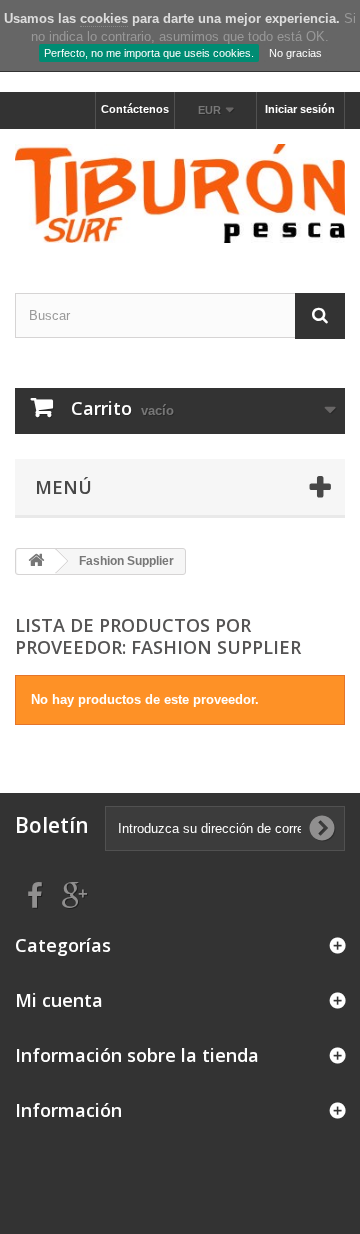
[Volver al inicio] (36, 561)
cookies (104, 18)
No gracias (295, 53)
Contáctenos (135, 109)
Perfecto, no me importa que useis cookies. (149, 53)
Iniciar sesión (300, 109)
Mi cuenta (59, 1000)
